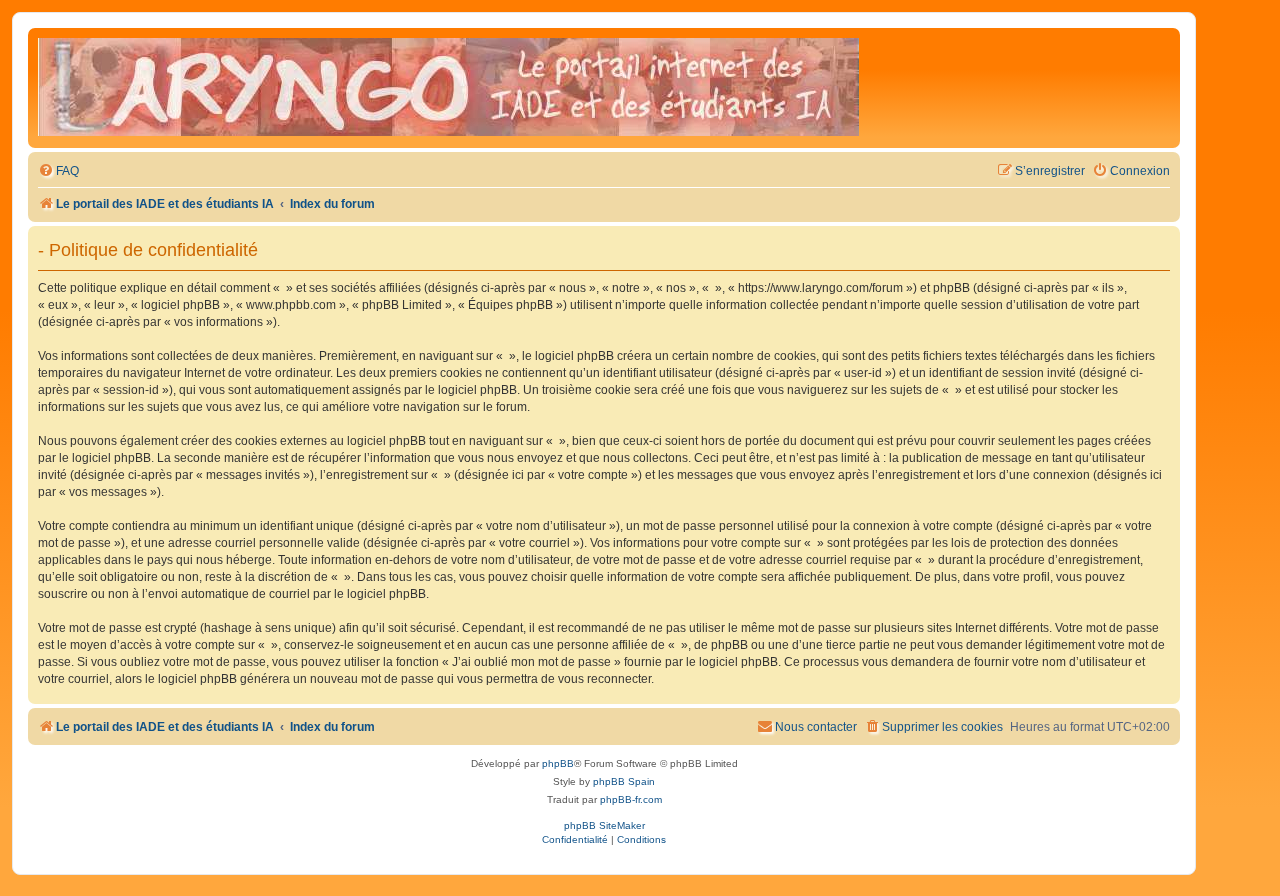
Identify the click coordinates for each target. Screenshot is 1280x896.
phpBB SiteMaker (604, 825)
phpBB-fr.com (631, 799)
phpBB (558, 763)
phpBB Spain (624, 781)
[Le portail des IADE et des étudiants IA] (448, 88)
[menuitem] (58, 171)
